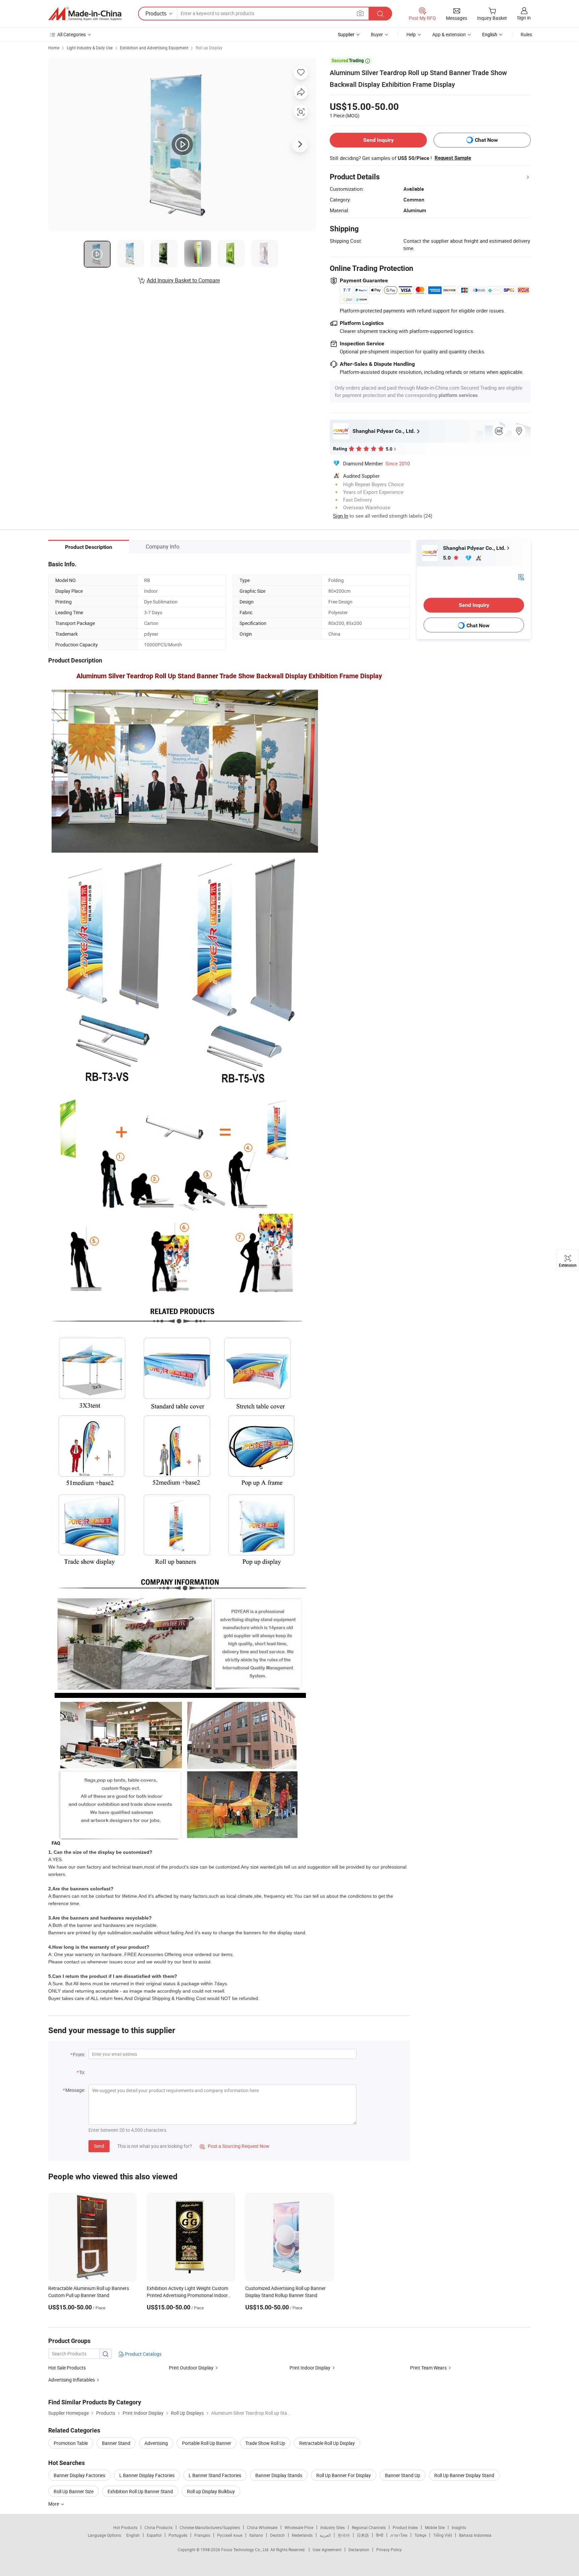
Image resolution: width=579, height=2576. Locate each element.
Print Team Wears (428, 2368)
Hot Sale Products (67, 2368)
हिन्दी (380, 2535)
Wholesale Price (299, 2527)
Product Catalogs (143, 2354)
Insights (459, 2527)
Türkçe (420, 2535)
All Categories (72, 34)
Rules (526, 34)
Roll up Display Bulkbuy (211, 2491)
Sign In (341, 516)
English (133, 2535)
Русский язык (230, 2535)
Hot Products (125, 2527)
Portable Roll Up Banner (207, 2443)
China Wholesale (262, 2527)
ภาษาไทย (399, 2535)
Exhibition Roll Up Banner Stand (140, 2491)
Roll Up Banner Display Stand (464, 2475)
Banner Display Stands (279, 2475)
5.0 (447, 558)
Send (99, 2146)
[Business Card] (521, 577)
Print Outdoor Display (191, 2368)
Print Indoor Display (310, 2368)
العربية (325, 2535)
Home (54, 48)
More (54, 2504)
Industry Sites (333, 2527)
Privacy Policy (389, 2550)
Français (202, 2535)
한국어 (344, 2535)
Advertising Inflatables (72, 2380)
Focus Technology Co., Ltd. (246, 2550)
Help (411, 34)
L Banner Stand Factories (215, 2475)
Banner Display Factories (79, 2475)
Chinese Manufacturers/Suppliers (210, 2527)
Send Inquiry (378, 140)
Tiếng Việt (443, 2535)
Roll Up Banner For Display (344, 2475)
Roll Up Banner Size (74, 2491)
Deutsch (277, 2535)
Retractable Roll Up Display (327, 2443)
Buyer (377, 34)
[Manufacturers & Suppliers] (85, 14)
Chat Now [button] (486, 140)
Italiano (256, 2535)
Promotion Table (71, 2443)
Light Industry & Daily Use (90, 48)
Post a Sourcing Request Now (235, 2146)
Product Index (405, 2527)
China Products (158, 2527)
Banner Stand (116, 2443)
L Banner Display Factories (147, 2475)
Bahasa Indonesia (475, 2535)
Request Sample (453, 158)
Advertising (156, 2443)
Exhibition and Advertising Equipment (154, 48)
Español (154, 2535)
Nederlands (302, 2535)
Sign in (524, 18)
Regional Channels (369, 2527)
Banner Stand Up (403, 2475)
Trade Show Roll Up (265, 2443)
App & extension (449, 34)
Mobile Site (435, 2527)
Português (178, 2535)
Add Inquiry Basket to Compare (183, 280)
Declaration (359, 2550)
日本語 (363, 2535)
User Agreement (327, 2550)
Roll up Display (209, 48)
